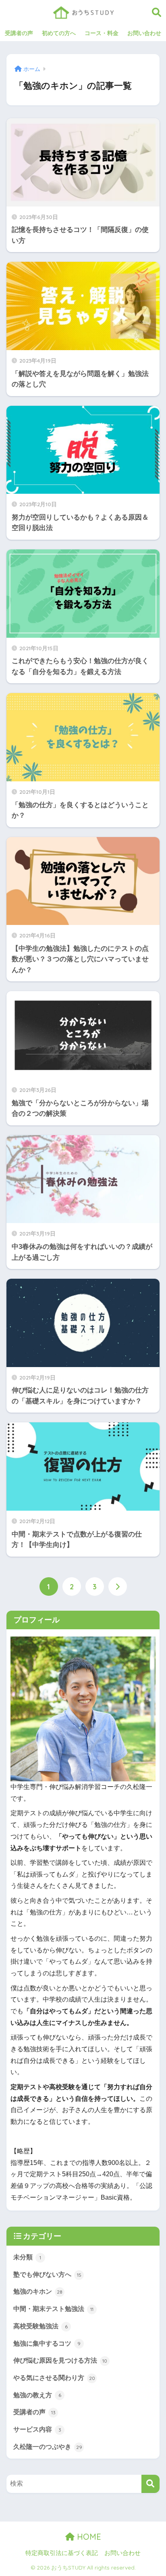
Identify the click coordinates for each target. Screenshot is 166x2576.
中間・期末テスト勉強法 (53, 2309)
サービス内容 (37, 2429)
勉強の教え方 (37, 2395)
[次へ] (118, 1587)
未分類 (27, 2257)
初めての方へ (59, 33)
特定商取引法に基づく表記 (62, 2553)
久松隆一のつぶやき (48, 2447)
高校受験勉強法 (40, 2326)
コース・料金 (102, 33)
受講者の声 (19, 33)
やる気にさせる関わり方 (54, 2378)
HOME (88, 2537)
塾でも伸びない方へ (47, 2274)
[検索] (150, 2484)
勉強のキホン (38, 2291)
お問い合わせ (144, 33)
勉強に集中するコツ (47, 2343)
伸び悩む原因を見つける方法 (60, 2360)
